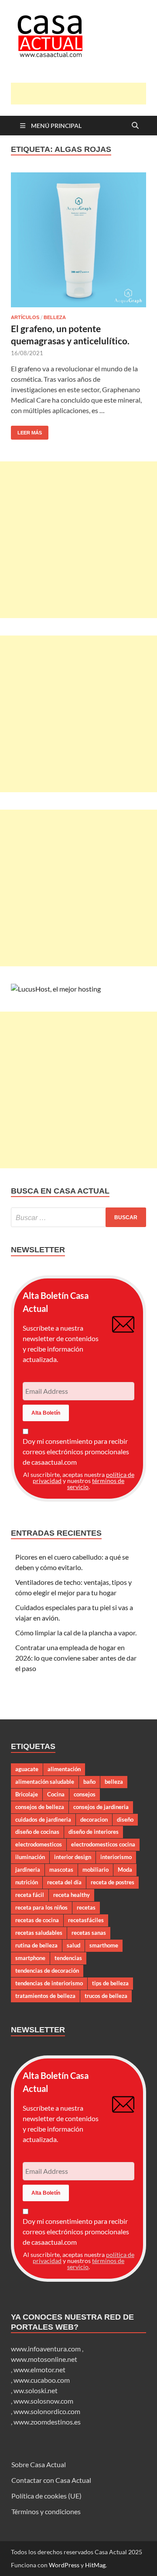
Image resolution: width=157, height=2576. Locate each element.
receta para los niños (41, 1907)
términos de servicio (96, 1484)
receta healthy (72, 1895)
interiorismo (116, 1857)
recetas (86, 1907)
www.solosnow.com (43, 2401)
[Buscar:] (78, 1217)
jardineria (28, 1870)
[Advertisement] (84, 94)
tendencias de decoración (47, 1971)
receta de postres (113, 1882)
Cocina (56, 1794)
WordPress (64, 2565)
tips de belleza (110, 1983)
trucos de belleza (106, 1996)
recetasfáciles (86, 1920)
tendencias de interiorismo (49, 1983)
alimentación (64, 1769)
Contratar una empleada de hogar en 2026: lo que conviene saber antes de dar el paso (76, 1658)
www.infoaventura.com (46, 2349)
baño (89, 1782)
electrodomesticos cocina (103, 1844)
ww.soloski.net (36, 2390)
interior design (73, 1857)
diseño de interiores (94, 1832)
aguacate (27, 1769)
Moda (125, 1870)
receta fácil (30, 1895)
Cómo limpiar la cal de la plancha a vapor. (76, 1633)
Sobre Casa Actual (39, 2464)
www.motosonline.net (44, 2359)
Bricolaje (27, 1794)
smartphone (30, 1958)
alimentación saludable (45, 1782)
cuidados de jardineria (43, 1819)
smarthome (104, 1945)
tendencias (68, 1958)
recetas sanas (89, 1933)
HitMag (95, 2565)
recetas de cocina (37, 1920)
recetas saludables (39, 1933)
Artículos (25, 317)
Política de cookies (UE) (46, 2496)
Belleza (55, 317)
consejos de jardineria (101, 1807)
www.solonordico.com (47, 2411)
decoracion (94, 1819)
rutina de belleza (36, 1945)
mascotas (61, 1870)
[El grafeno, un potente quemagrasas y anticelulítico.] (78, 240)
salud (73, 1945)
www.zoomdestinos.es (47, 2422)
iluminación (30, 1857)
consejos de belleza (40, 1807)
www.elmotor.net (39, 2369)
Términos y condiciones (46, 2511)
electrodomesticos (39, 1844)
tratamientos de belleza (45, 1996)
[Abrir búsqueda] (135, 126)
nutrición (27, 1882)
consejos (85, 1794)
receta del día (64, 1882)
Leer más (26, 430)
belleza (114, 1782)
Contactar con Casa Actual (51, 2480)
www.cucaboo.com (42, 2380)
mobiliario (96, 1870)
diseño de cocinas (37, 1832)
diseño (125, 1819)
